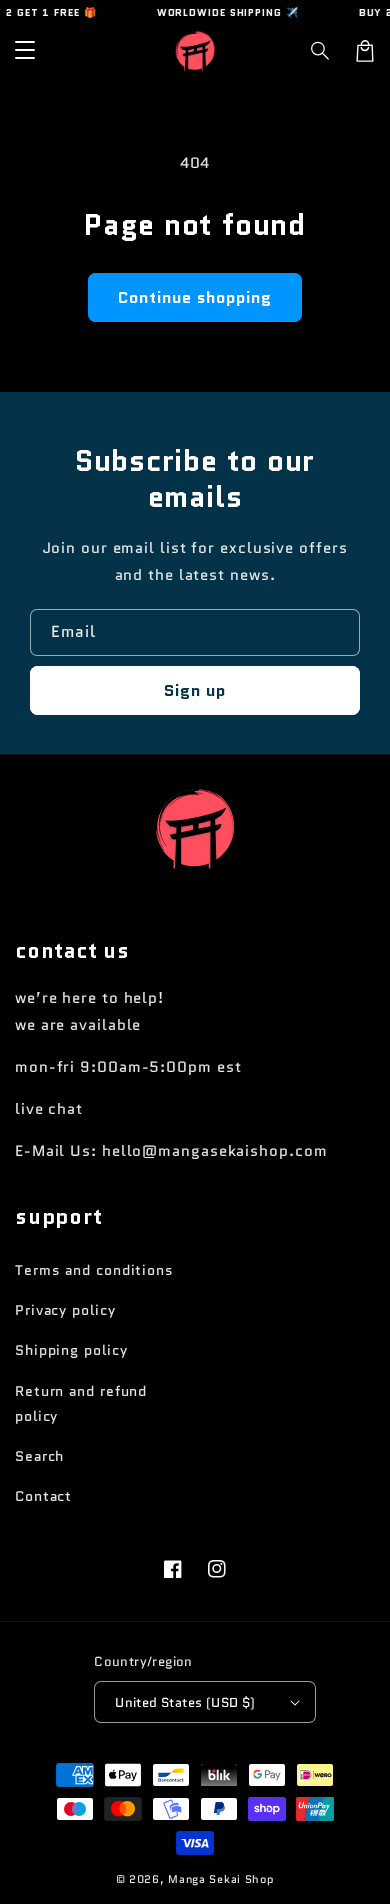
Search (39, 1456)
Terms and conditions (94, 1270)
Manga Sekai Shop (221, 1879)
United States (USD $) (185, 1702)
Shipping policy (71, 1350)
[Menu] (25, 51)
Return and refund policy (81, 1403)
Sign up (195, 690)
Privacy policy (65, 1310)
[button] (321, 51)
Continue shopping (195, 297)
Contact (43, 1496)
